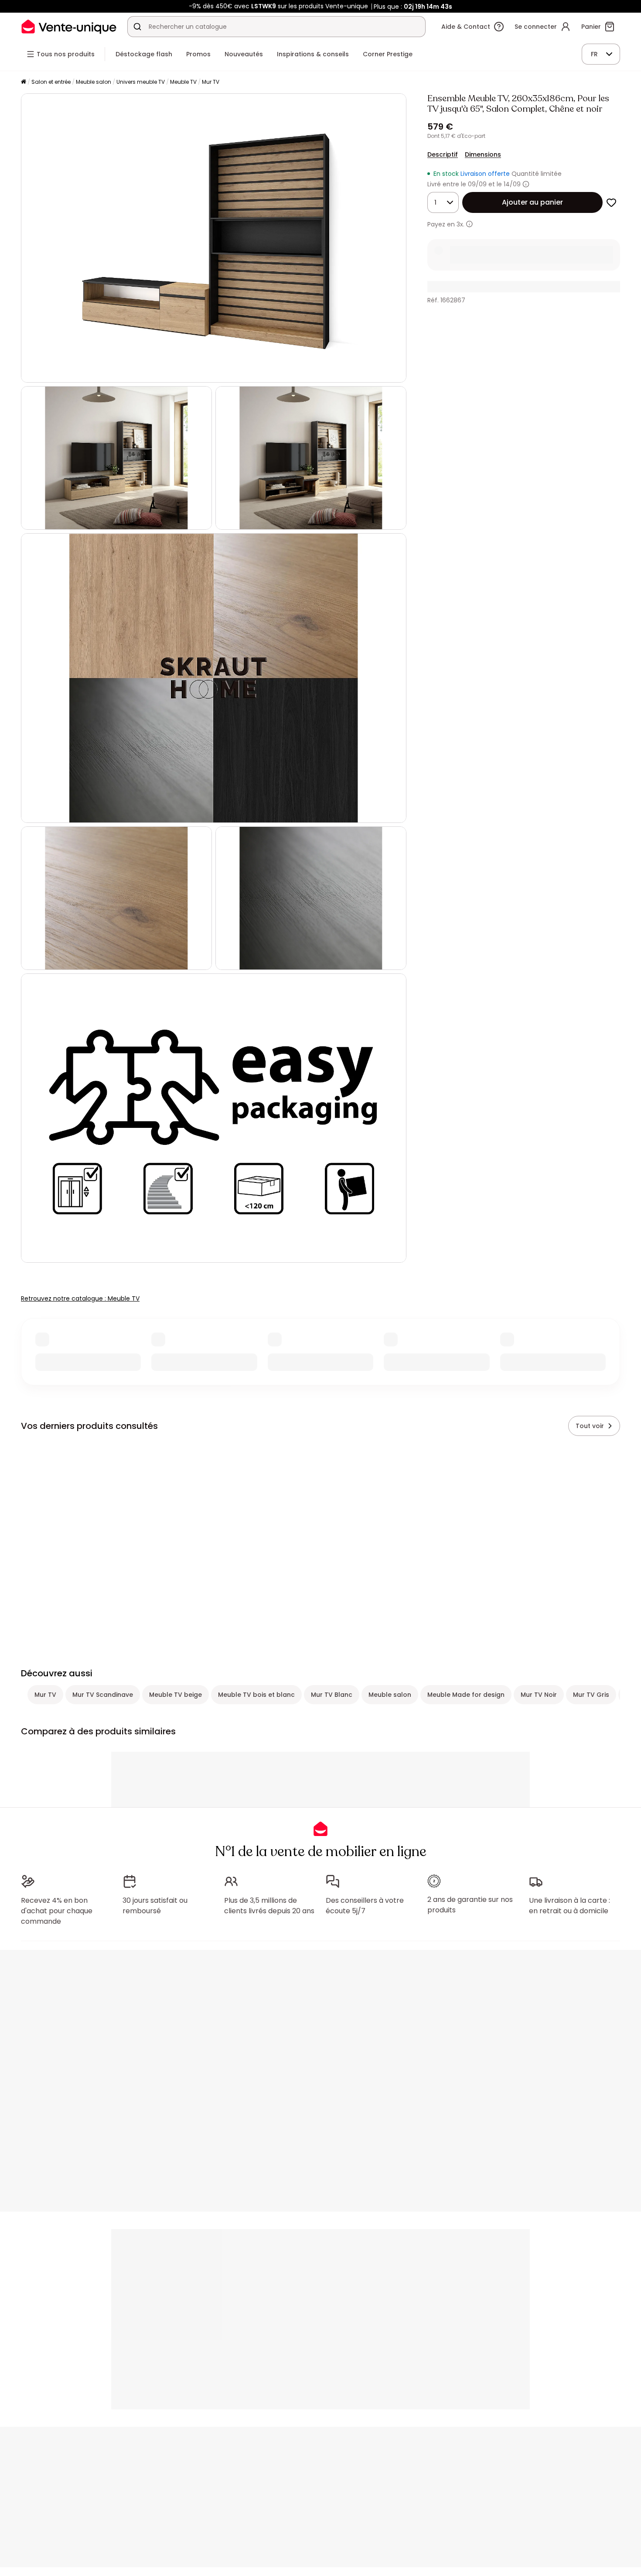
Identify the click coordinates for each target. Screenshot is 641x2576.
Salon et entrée (51, 82)
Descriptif (443, 154)
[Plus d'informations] (526, 184)
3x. (460, 224)
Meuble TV (183, 82)
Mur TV (211, 82)
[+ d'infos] (469, 224)
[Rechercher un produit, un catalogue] (137, 27)
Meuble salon (94, 82)
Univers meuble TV (141, 82)
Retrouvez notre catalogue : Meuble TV (80, 1298)
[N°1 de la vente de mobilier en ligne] (69, 26)
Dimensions (483, 154)
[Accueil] (24, 82)
